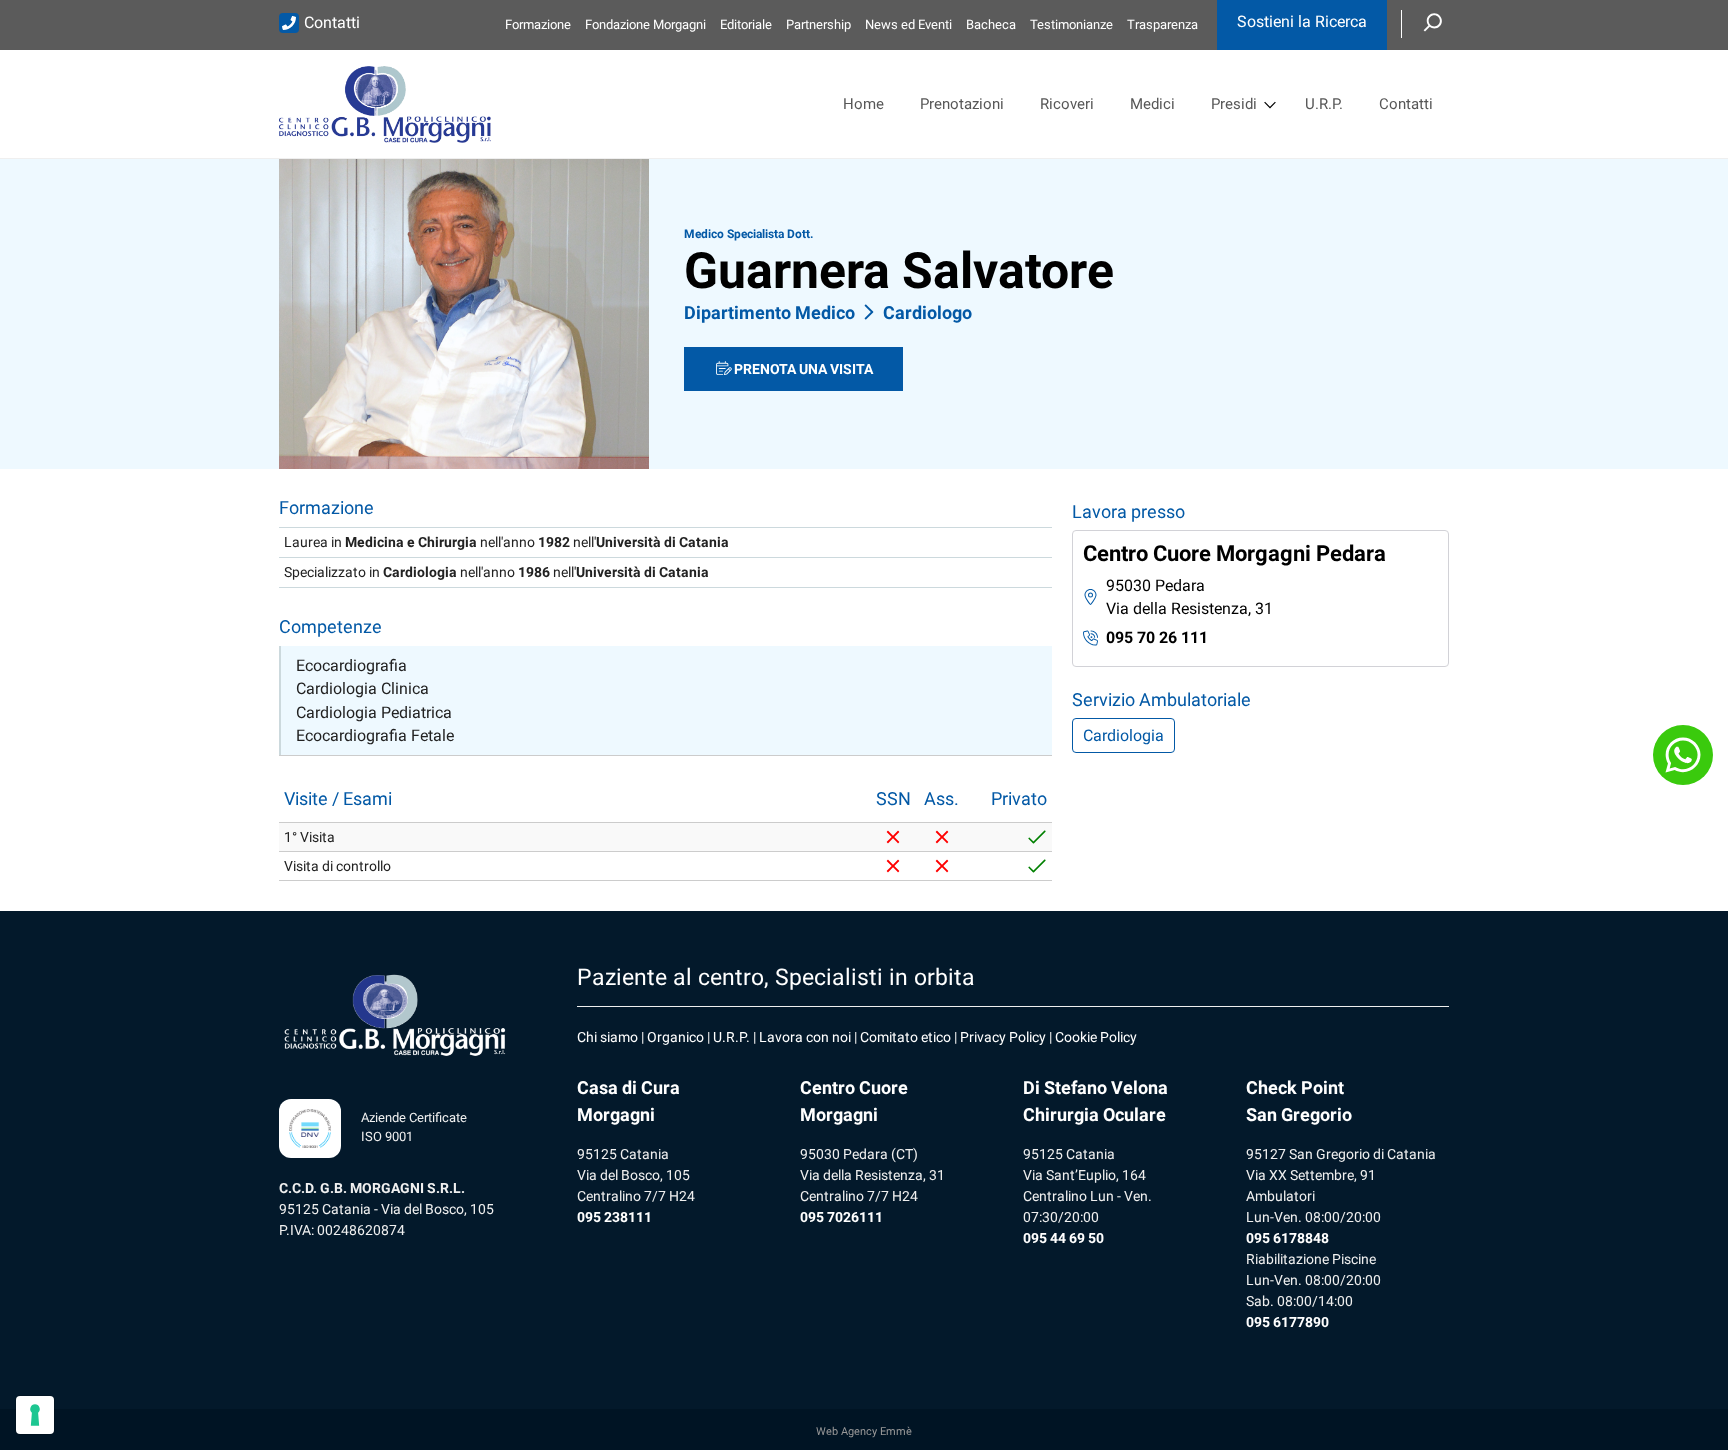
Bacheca (991, 24)
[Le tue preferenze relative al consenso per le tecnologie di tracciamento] (35, 1415)
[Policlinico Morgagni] (385, 104)
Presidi (1234, 104)
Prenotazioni (962, 104)
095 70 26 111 (1157, 637)
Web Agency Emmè (864, 1431)
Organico (675, 1037)
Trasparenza (1162, 24)
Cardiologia (1123, 735)
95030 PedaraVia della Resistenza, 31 (1189, 597)
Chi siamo (607, 1037)
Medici (1152, 104)
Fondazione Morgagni (645, 24)
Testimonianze (1071, 24)
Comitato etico (905, 1037)
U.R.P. (1324, 104)
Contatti (332, 22)
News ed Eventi (908, 24)
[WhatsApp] (1683, 755)
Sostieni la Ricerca (1302, 21)
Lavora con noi (805, 1037)
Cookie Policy (1096, 1037)
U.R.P (729, 1037)
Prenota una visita (803, 369)
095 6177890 (1287, 1322)
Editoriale (746, 24)
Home (863, 104)
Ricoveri (1067, 104)
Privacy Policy (1003, 1037)
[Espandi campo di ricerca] (1433, 24)
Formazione (538, 24)
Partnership (818, 24)
